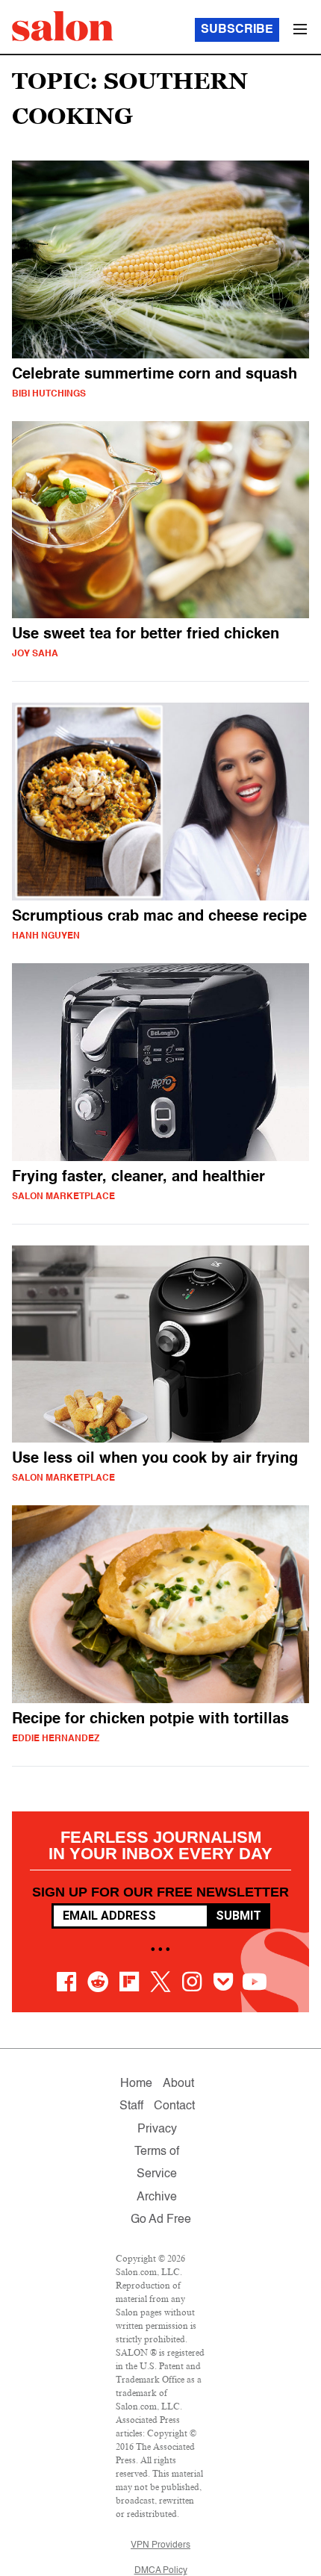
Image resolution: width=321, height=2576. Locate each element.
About (178, 2084)
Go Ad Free (161, 2220)
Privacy (157, 2129)
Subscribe (237, 30)
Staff (131, 2106)
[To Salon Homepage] (63, 26)
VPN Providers (160, 2545)
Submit (239, 1916)
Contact (174, 2106)
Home (136, 2084)
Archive (157, 2197)
